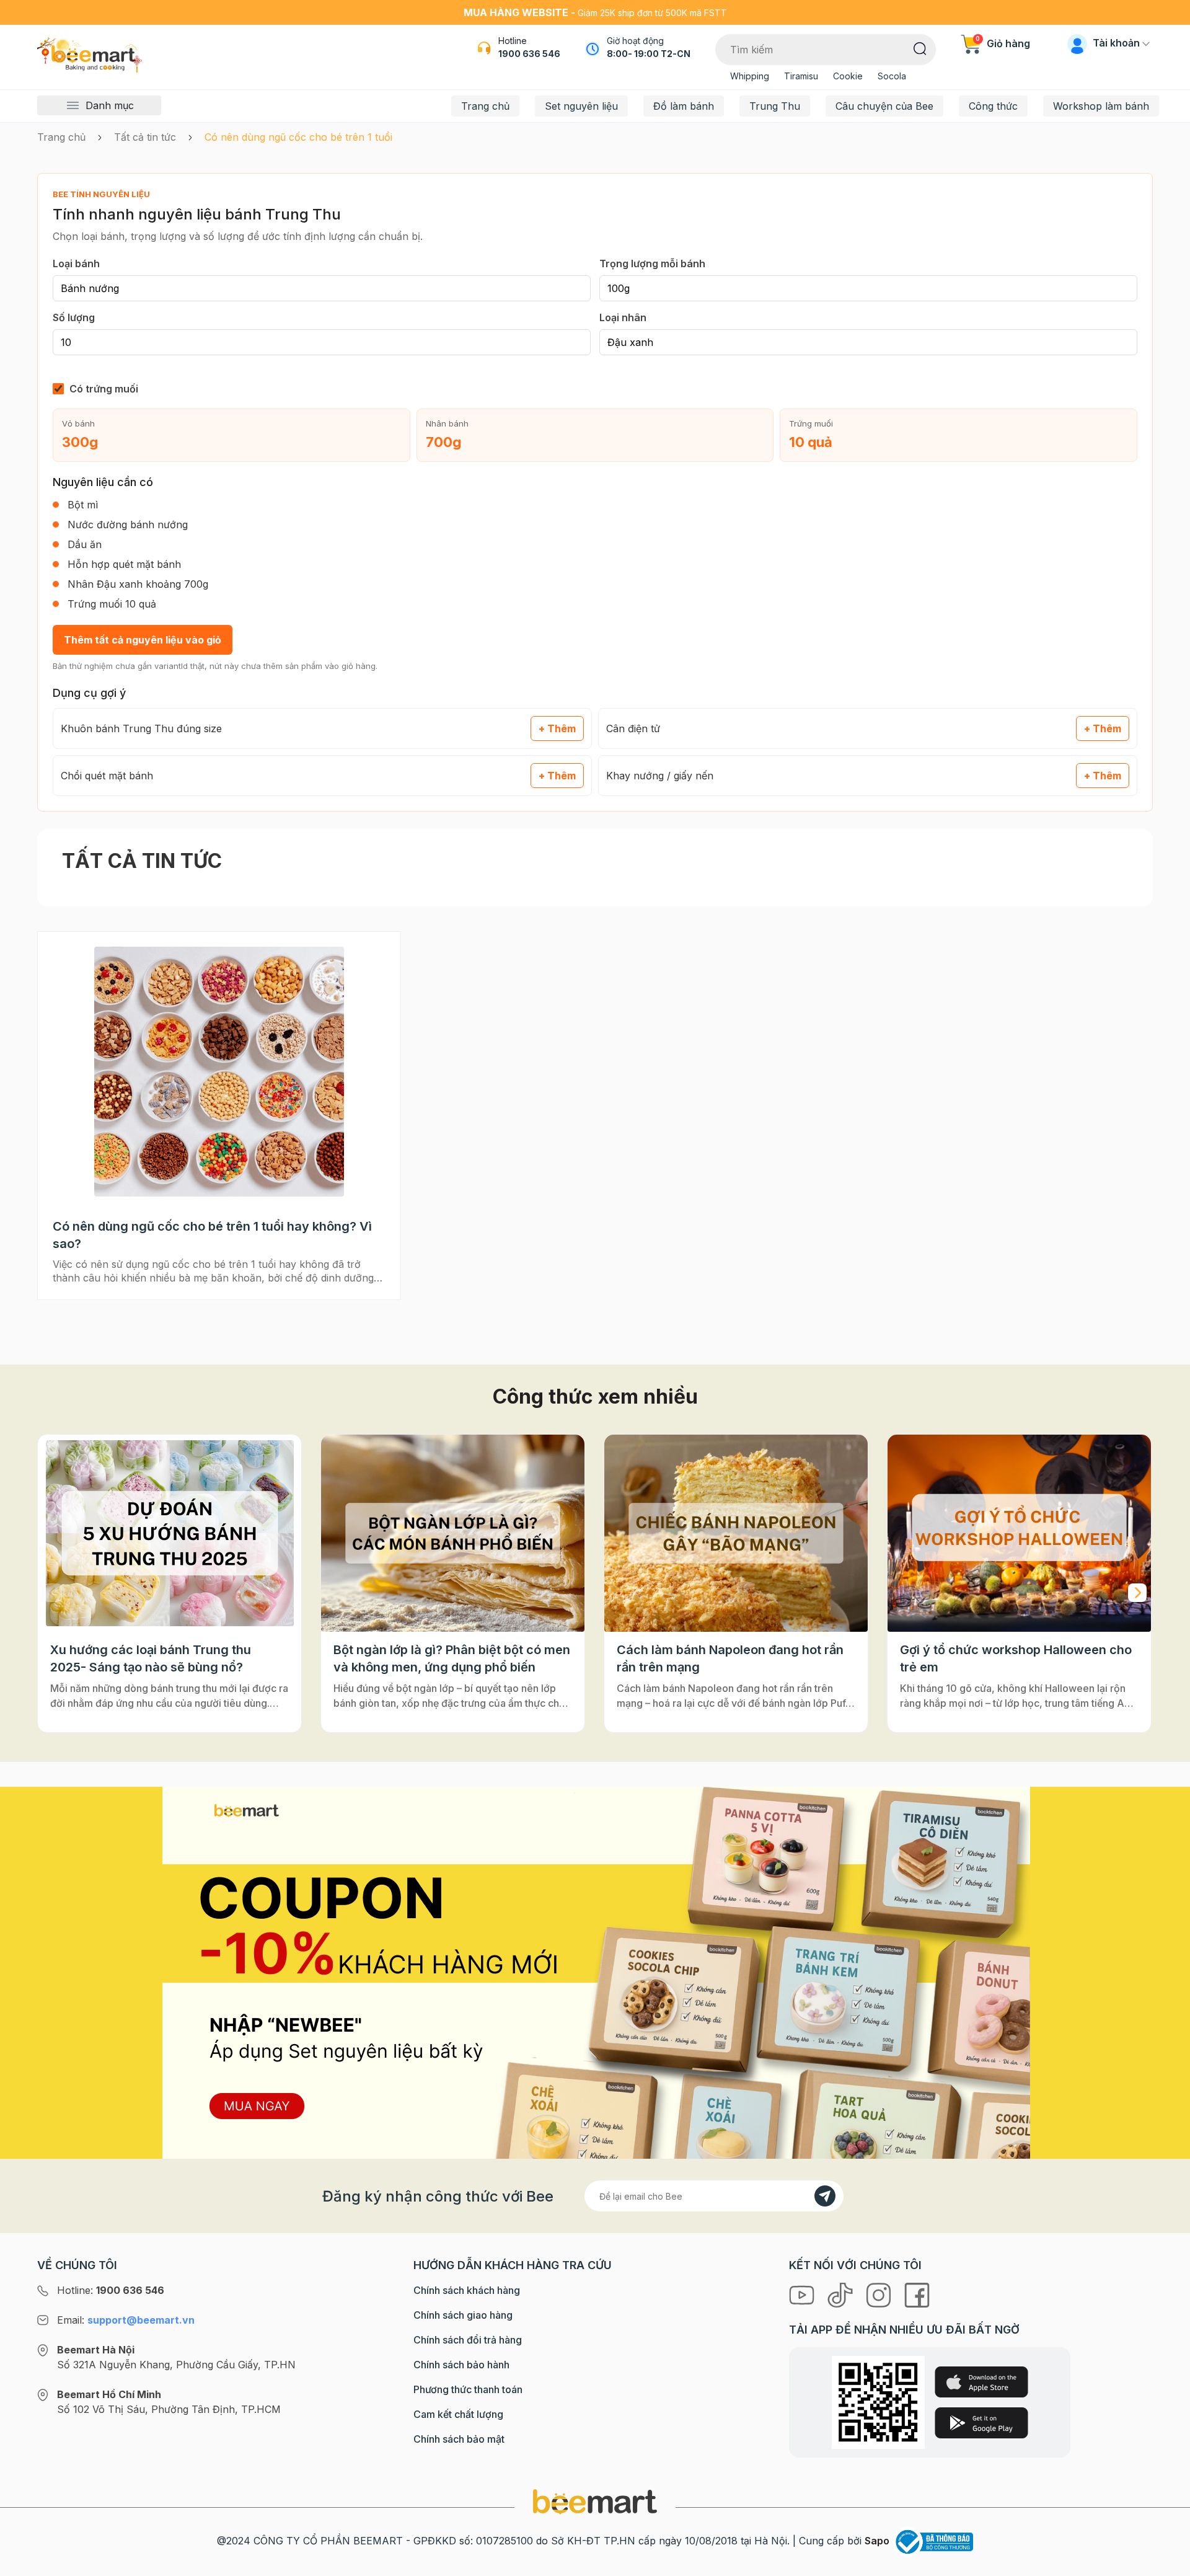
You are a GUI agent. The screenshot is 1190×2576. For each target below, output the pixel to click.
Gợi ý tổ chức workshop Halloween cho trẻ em (1016, 1658)
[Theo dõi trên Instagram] (880, 2295)
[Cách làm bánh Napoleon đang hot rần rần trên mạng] (736, 1534)
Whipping (750, 76)
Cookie (848, 76)
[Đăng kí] (825, 2196)
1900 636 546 (529, 54)
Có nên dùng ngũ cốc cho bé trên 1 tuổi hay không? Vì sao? (212, 1235)
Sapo (877, 2541)
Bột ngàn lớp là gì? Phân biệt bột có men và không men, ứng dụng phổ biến (452, 1658)
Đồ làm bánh (684, 106)
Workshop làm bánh (1101, 106)
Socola (892, 76)
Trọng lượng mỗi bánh (652, 263)
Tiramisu (801, 76)
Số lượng (74, 317)
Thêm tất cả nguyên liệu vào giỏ (143, 640)
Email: (126, 2320)
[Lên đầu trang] (1167, 2564)
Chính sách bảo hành (461, 2365)
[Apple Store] (981, 2382)
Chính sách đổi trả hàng (468, 2340)
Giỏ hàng (1003, 43)
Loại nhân (623, 317)
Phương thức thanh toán (468, 2389)
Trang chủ (485, 106)
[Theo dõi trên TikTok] (842, 2295)
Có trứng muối (104, 389)
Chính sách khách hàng (467, 2290)
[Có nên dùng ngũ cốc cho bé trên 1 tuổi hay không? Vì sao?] (219, 1071)
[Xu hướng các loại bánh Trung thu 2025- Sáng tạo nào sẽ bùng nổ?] (170, 1534)
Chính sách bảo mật (459, 2439)
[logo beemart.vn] (595, 2501)
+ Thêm (557, 728)
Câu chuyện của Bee (884, 106)
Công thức (993, 106)
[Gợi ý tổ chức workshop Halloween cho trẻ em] (1019, 1534)
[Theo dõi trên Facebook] (917, 2295)
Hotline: (111, 2290)
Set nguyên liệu (581, 106)
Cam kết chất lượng (458, 2414)
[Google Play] (981, 2423)
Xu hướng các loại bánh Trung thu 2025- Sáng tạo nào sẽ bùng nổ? (151, 1658)
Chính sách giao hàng (463, 2315)
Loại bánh (76, 263)
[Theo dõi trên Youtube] (803, 2295)
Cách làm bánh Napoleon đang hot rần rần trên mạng (730, 1658)
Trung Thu (775, 106)
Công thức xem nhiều (595, 1396)
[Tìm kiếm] (920, 48)
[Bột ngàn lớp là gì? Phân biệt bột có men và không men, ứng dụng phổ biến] (453, 1534)
